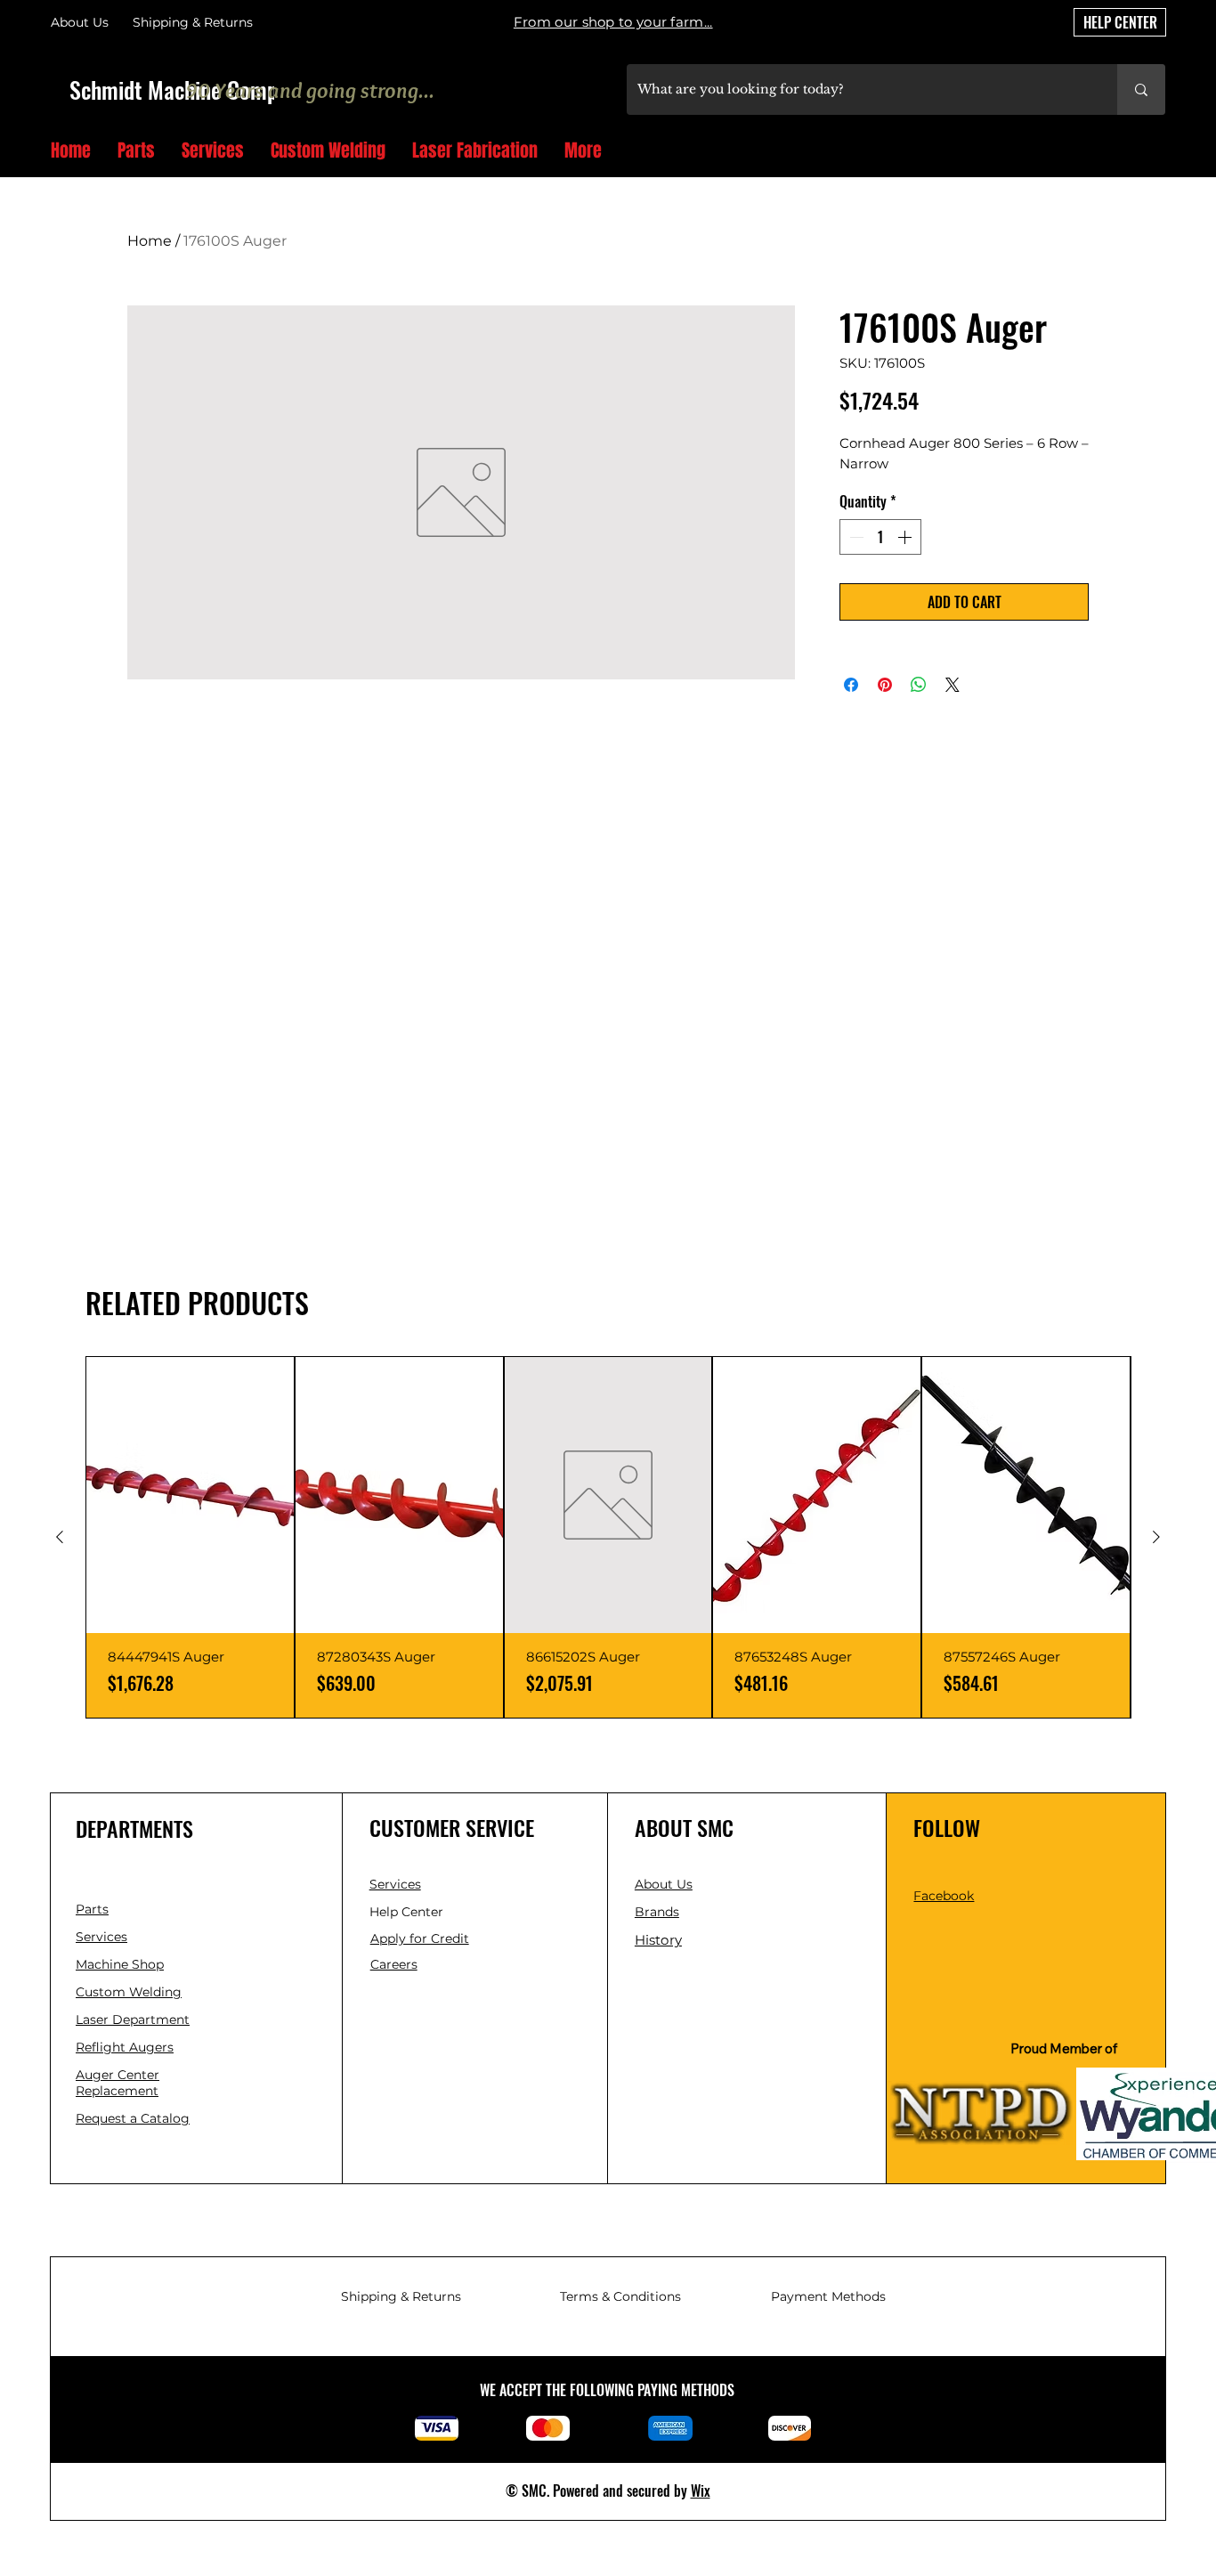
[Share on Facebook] (851, 685)
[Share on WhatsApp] (919, 685)
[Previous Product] (60, 1537)
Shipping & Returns (401, 2296)
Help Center (408, 1912)
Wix (701, 2491)
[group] (608, 1537)
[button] (1159, 152)
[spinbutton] (880, 537)
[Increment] (906, 537)
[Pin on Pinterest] (885, 685)
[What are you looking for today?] (1141, 89)
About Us (80, 22)
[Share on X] (953, 685)
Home (150, 241)
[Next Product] (1156, 1537)
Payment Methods (828, 2296)
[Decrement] (855, 537)
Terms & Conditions (620, 2296)
